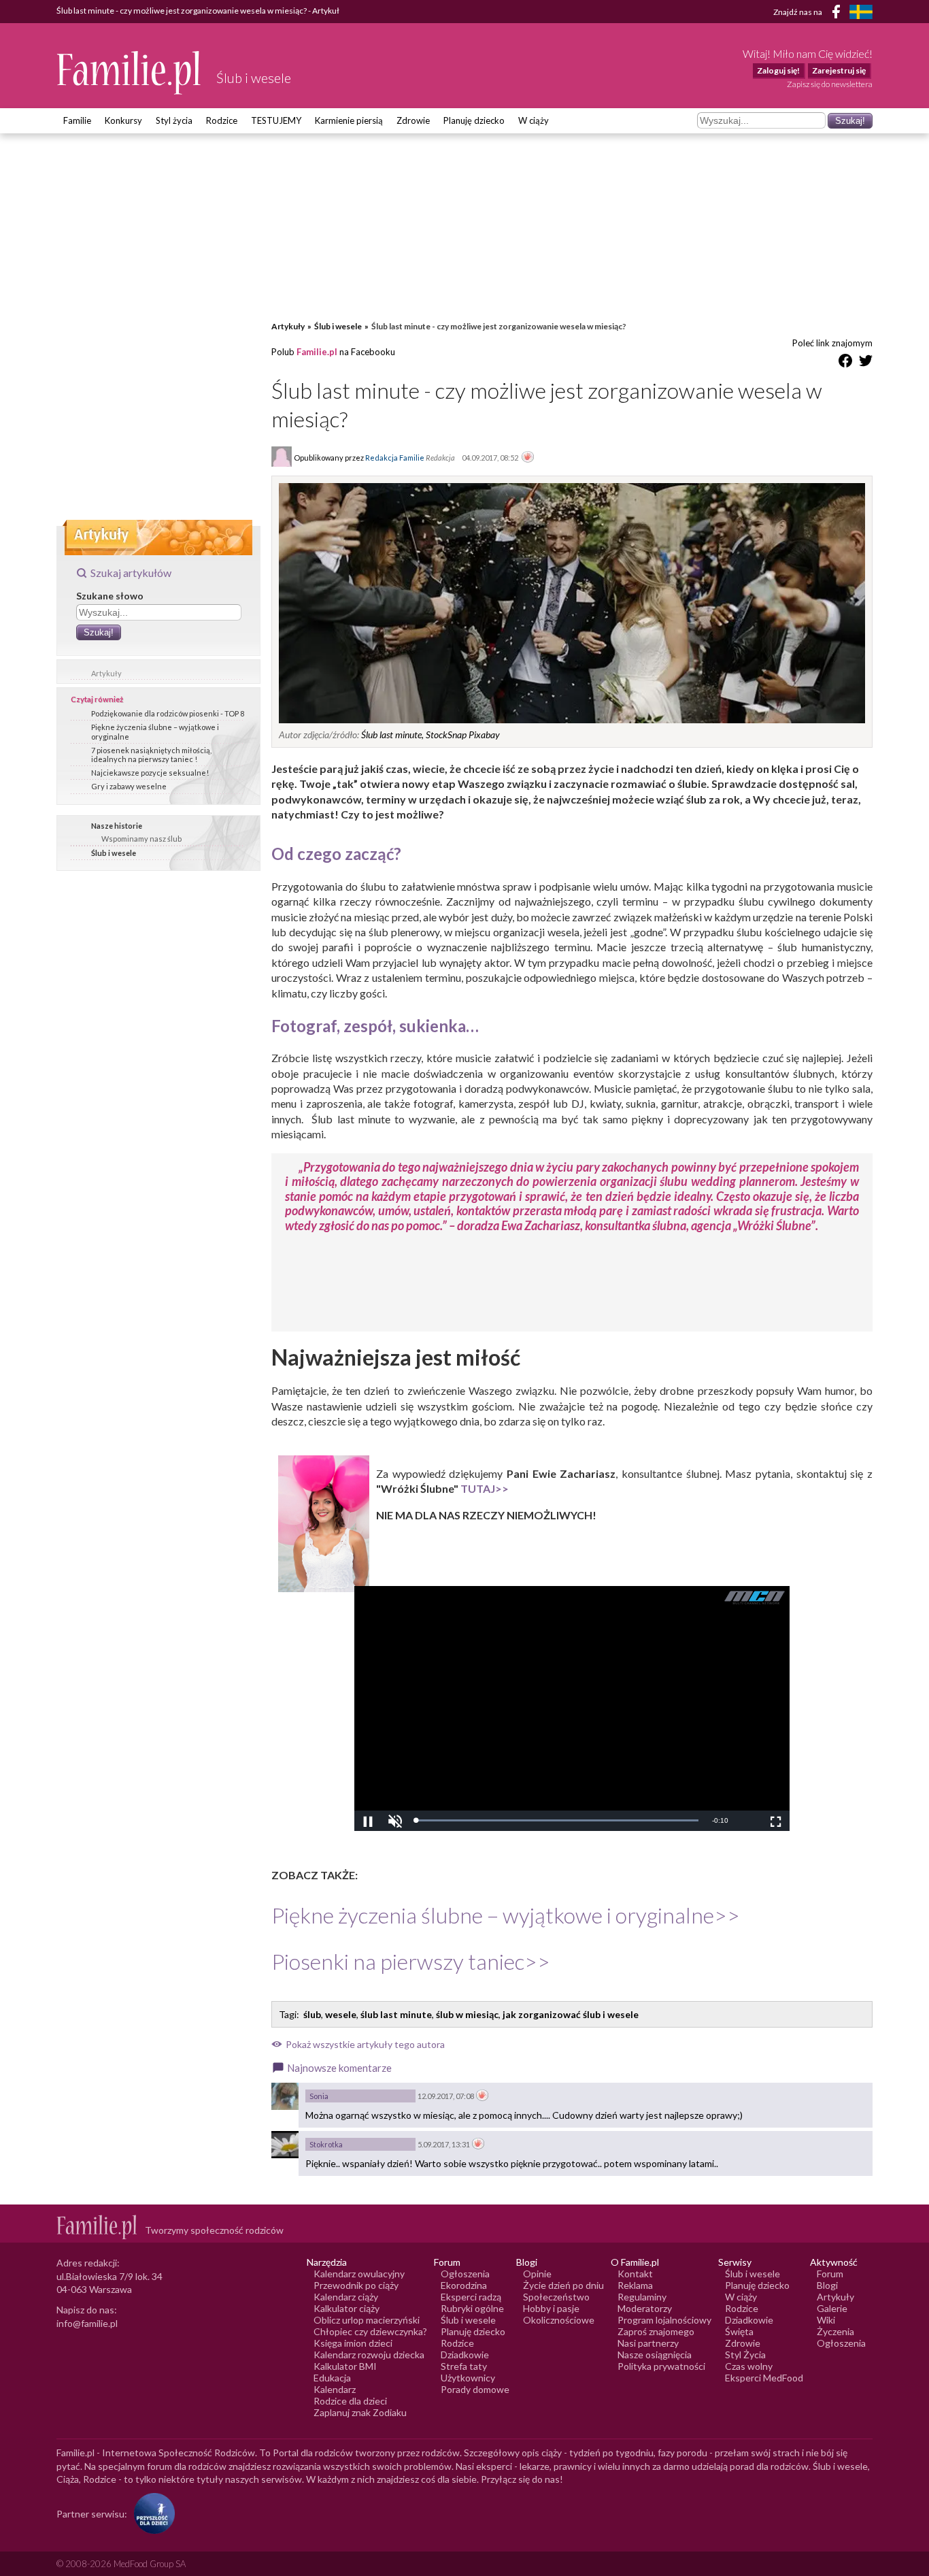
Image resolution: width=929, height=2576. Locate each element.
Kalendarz (335, 2389)
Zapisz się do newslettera (830, 84)
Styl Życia (745, 2355)
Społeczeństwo (556, 2297)
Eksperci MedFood (764, 2378)
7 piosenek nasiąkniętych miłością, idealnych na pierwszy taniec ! (151, 755)
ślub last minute (396, 2014)
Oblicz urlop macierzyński (367, 2320)
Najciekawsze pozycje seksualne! (150, 773)
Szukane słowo (110, 596)
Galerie (832, 2308)
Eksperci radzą (471, 2297)
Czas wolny (749, 2366)
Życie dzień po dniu (563, 2285)
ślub (312, 2014)
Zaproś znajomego (656, 2331)
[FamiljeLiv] (861, 12)
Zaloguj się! (778, 70)
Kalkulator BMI (345, 2366)
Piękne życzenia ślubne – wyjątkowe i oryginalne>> (506, 1915)
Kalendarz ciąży (346, 2297)
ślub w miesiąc (467, 2014)
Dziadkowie (465, 2355)
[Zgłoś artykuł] (528, 458)
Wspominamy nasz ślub (141, 839)
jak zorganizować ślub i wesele (571, 2014)
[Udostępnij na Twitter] (866, 363)
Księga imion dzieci (353, 2343)
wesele (341, 2014)
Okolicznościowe (559, 2320)
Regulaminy (642, 2297)
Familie (77, 120)
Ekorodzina (464, 2285)
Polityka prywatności (661, 2366)
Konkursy (123, 120)
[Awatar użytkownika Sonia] (285, 2096)
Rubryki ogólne (472, 2308)
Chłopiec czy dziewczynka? (370, 2331)
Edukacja (332, 2378)
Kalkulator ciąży (347, 2308)
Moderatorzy (645, 2308)
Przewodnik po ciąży (356, 2285)
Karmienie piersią (349, 120)
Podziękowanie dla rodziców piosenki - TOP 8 (168, 713)
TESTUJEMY (276, 120)
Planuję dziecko (474, 120)
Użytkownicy (468, 2378)
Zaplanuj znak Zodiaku (360, 2412)
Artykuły (106, 673)
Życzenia (835, 2331)
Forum (830, 2274)
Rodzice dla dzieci (350, 2401)
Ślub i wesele (114, 853)
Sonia (319, 2096)
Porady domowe (475, 2389)
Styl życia (174, 120)
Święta (739, 2331)
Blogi (827, 2285)
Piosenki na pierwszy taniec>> (411, 1961)
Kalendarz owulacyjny (359, 2274)
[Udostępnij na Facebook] (845, 363)
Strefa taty (464, 2366)
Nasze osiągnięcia (655, 2355)
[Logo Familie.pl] (130, 72)
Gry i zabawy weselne (129, 786)
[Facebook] (839, 14)
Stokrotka (326, 2144)
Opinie (537, 2274)
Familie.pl (317, 352)
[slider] (557, 1820)
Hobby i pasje (551, 2308)
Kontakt (635, 2274)
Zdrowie (413, 120)
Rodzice (222, 120)
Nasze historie (117, 826)
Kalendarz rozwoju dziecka (369, 2355)
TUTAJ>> (485, 1488)
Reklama (635, 2285)
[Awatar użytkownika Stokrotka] (285, 2145)
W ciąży (534, 120)
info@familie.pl (87, 2323)
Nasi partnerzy (648, 2343)
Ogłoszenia (465, 2274)
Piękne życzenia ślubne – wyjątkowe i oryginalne (155, 731)
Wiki (826, 2320)
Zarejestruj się (839, 70)
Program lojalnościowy (664, 2320)
